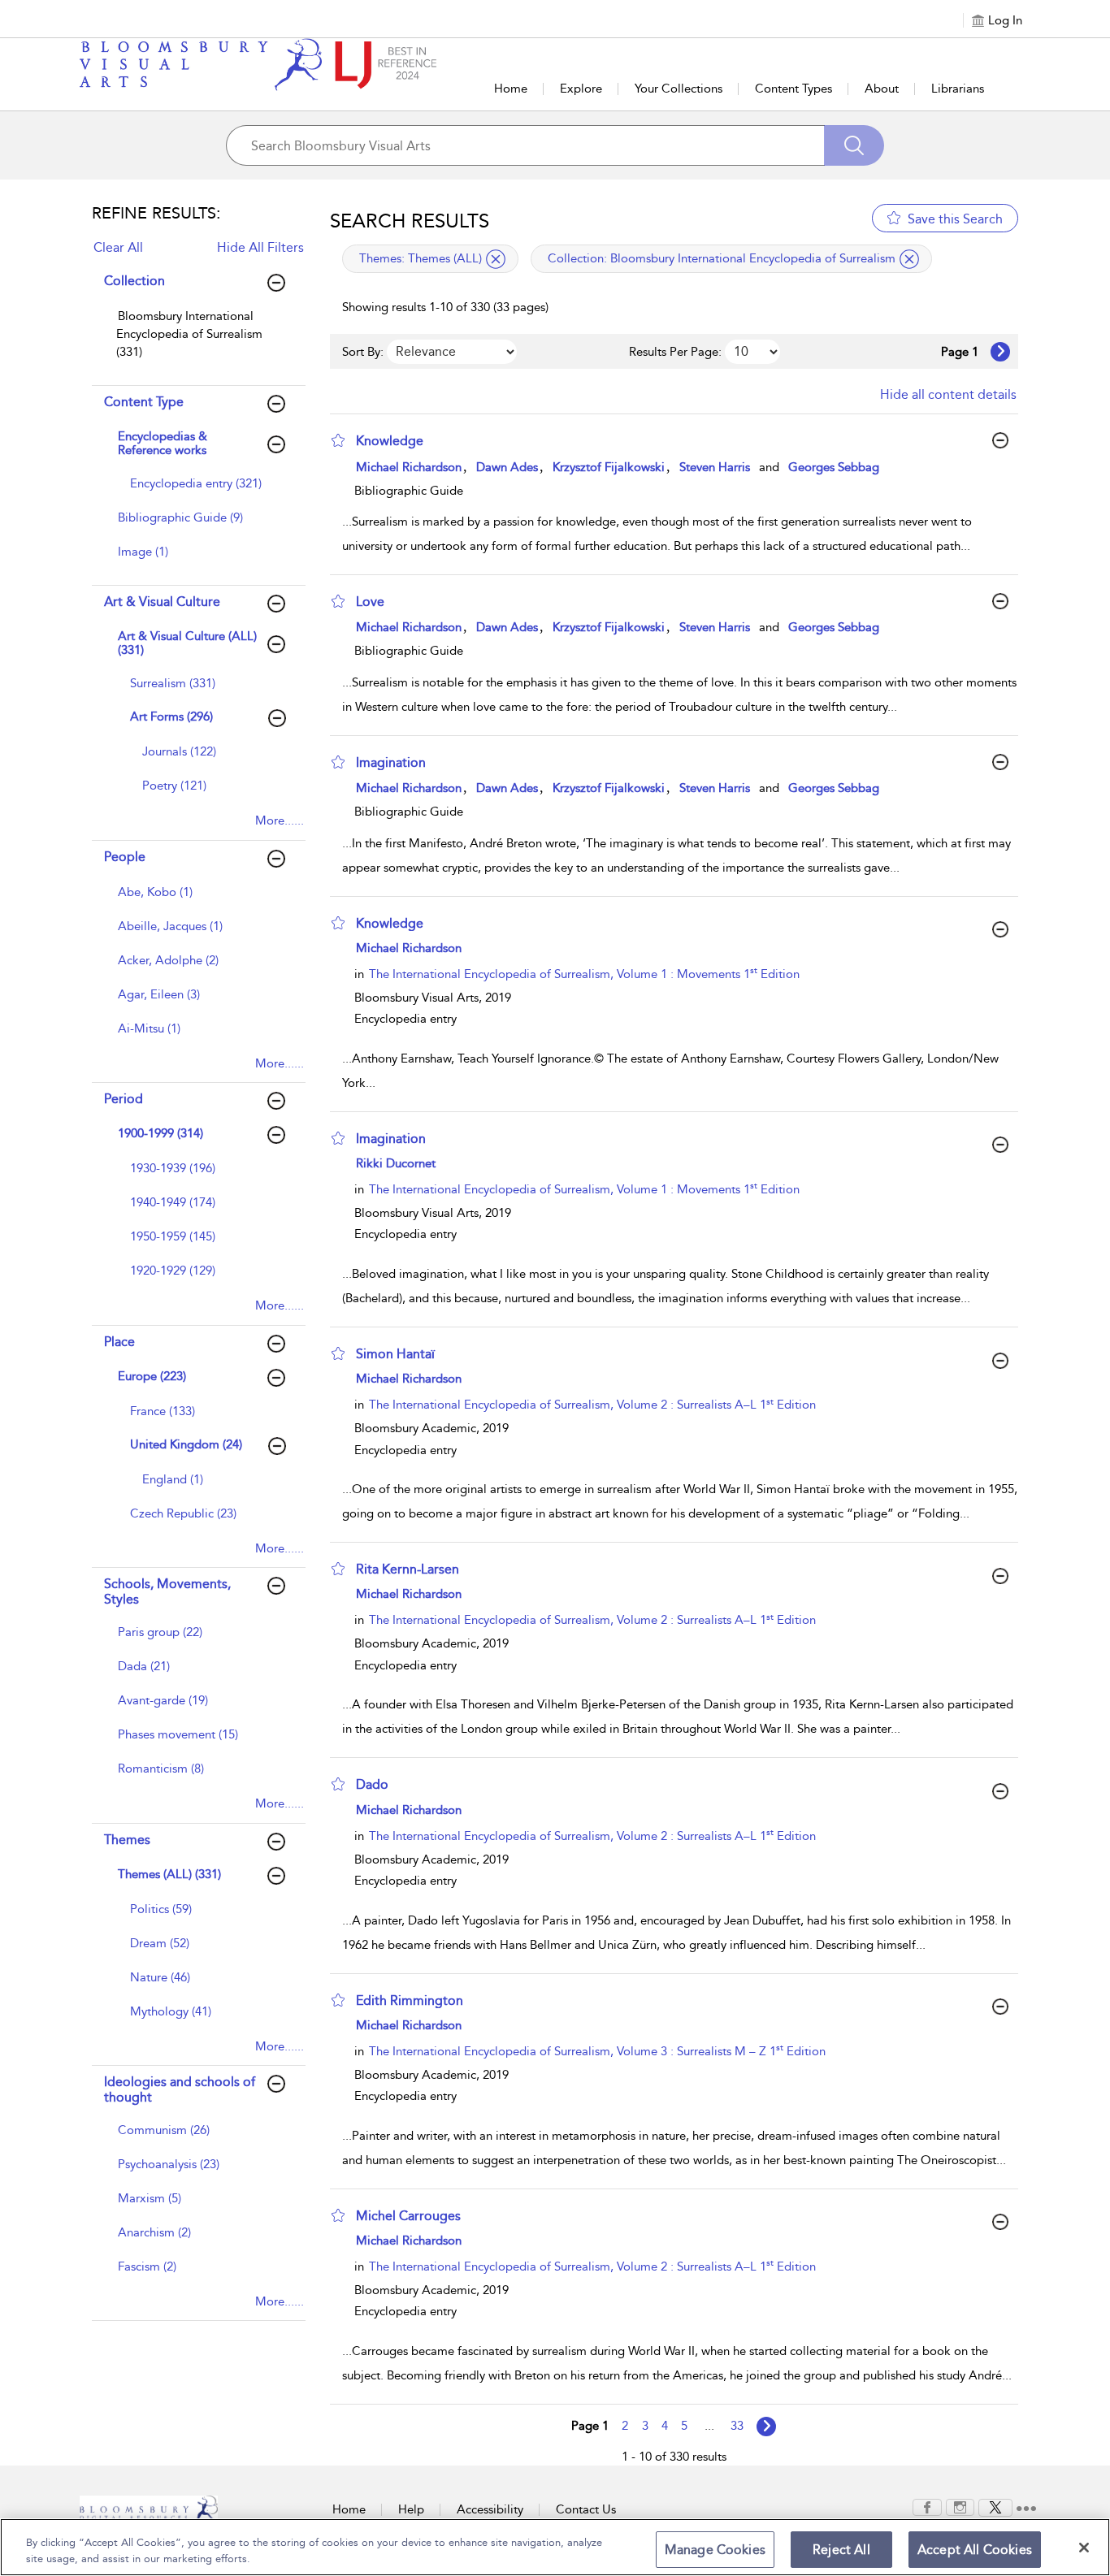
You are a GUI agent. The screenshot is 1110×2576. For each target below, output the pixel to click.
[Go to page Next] (766, 2427)
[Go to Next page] (1000, 352)
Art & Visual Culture (162, 602)
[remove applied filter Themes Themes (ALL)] (496, 259)
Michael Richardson (409, 467)
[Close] (1084, 2548)
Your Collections (679, 89)
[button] (338, 440)
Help (411, 2509)
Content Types (793, 89)
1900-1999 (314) (160, 1133)
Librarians (958, 89)
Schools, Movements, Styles (167, 1591)
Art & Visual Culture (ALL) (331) (187, 643)
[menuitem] (197, 342)
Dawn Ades (507, 467)
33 (737, 2426)
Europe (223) (152, 1376)
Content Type (144, 402)
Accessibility (490, 2509)
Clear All (118, 247)
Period (124, 1099)
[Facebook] (927, 2506)
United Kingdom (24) (186, 1444)
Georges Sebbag (834, 467)
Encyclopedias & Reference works (163, 443)
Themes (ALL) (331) (169, 1874)
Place (119, 1342)
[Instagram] (960, 2506)
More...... (280, 820)
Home (511, 89)
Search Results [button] (410, 221)
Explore (581, 89)
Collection (134, 281)
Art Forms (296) (171, 717)
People (125, 857)
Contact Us (586, 2509)
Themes (127, 1840)
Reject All (841, 2550)
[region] (555, 2547)
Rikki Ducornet (396, 1163)
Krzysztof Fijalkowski (609, 467)
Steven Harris (715, 467)
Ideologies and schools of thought (180, 2089)
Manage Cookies (715, 2550)
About (882, 89)
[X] (995, 2506)
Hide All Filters (260, 247)
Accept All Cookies (975, 2550)
